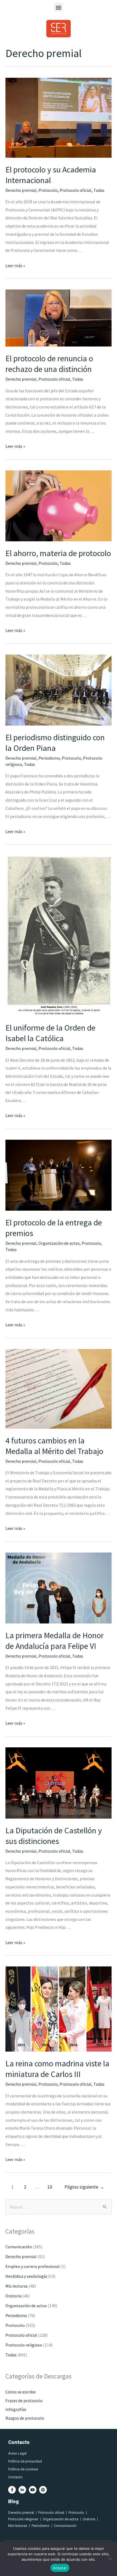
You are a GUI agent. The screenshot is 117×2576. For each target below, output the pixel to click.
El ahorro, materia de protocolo (58, 553)
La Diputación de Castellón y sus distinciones (54, 1836)
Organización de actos (59, 1243)
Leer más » (15, 265)
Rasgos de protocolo (25, 2418)
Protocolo (48, 190)
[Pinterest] (43, 2490)
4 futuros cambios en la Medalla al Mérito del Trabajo (54, 1446)
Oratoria (13, 2296)
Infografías (16, 2409)
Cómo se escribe (21, 2392)
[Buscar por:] (59, 2207)
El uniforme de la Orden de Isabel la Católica (50, 1033)
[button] (59, 7)
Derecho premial (21, 190)
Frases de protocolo (24, 2401)
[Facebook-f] (12, 2490)
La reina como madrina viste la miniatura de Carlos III (57, 2069)
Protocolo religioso (24, 2345)
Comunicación (19, 2247)
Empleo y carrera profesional (33, 2266)
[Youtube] (33, 2490)
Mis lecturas (17, 2286)
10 (50, 2187)
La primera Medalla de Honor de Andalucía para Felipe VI (55, 1641)
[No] (110, 2559)
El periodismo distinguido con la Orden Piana (55, 743)
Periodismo (49, 758)
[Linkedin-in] (22, 2490)
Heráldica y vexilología (26, 2276)
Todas (99, 190)
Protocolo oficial (76, 190)
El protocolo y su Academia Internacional (51, 175)
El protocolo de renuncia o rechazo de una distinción (49, 364)
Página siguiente (84, 2187)
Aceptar (60, 2568)
